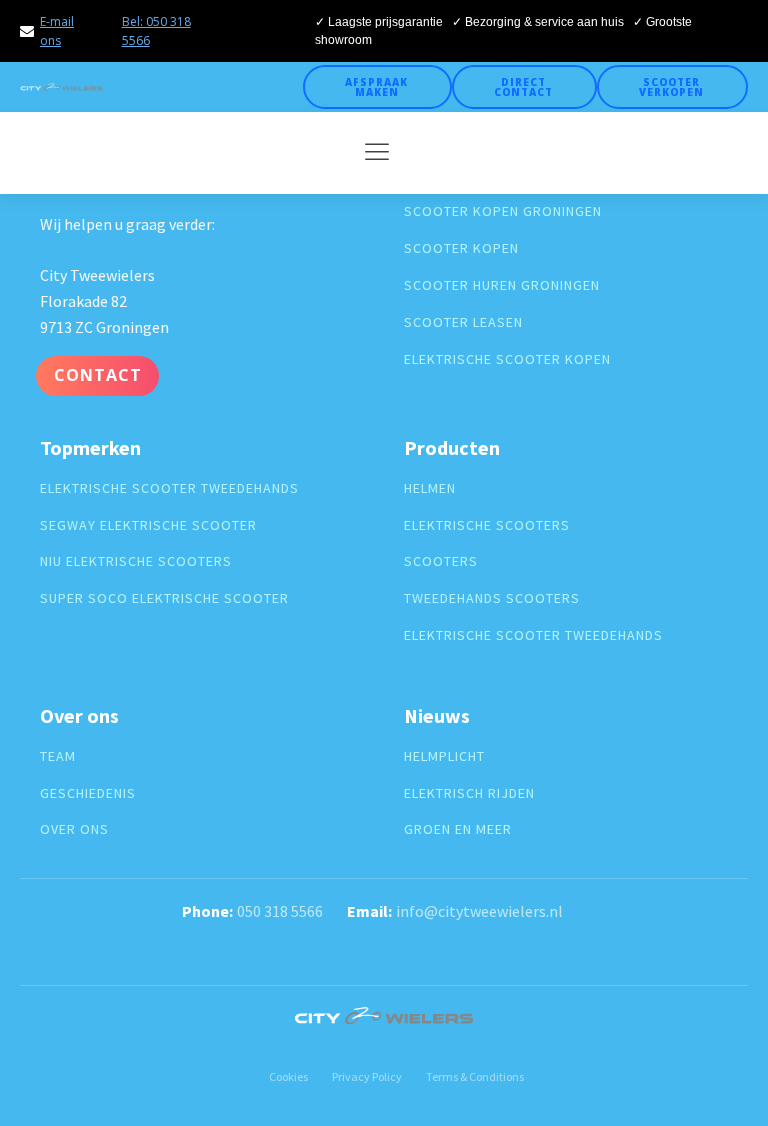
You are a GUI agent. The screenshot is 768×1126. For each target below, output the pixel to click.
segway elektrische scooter (148, 525)
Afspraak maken (376, 87)
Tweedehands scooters (492, 598)
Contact (98, 375)
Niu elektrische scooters (136, 561)
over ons (74, 829)
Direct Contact (523, 87)
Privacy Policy (367, 1076)
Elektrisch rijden (469, 793)
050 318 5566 (280, 911)
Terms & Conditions (475, 1076)
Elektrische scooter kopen (507, 359)
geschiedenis (88, 793)
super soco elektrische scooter (164, 598)
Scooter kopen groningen (503, 211)
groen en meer (458, 829)
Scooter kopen (461, 248)
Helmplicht (444, 756)
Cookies (288, 1076)
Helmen (430, 488)
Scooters (441, 561)
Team (58, 756)
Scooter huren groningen (502, 285)
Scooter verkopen (671, 87)
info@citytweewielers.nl (479, 911)
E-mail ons (57, 31)
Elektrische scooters (487, 525)
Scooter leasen (463, 322)
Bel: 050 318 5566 (156, 31)
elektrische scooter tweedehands (169, 488)
